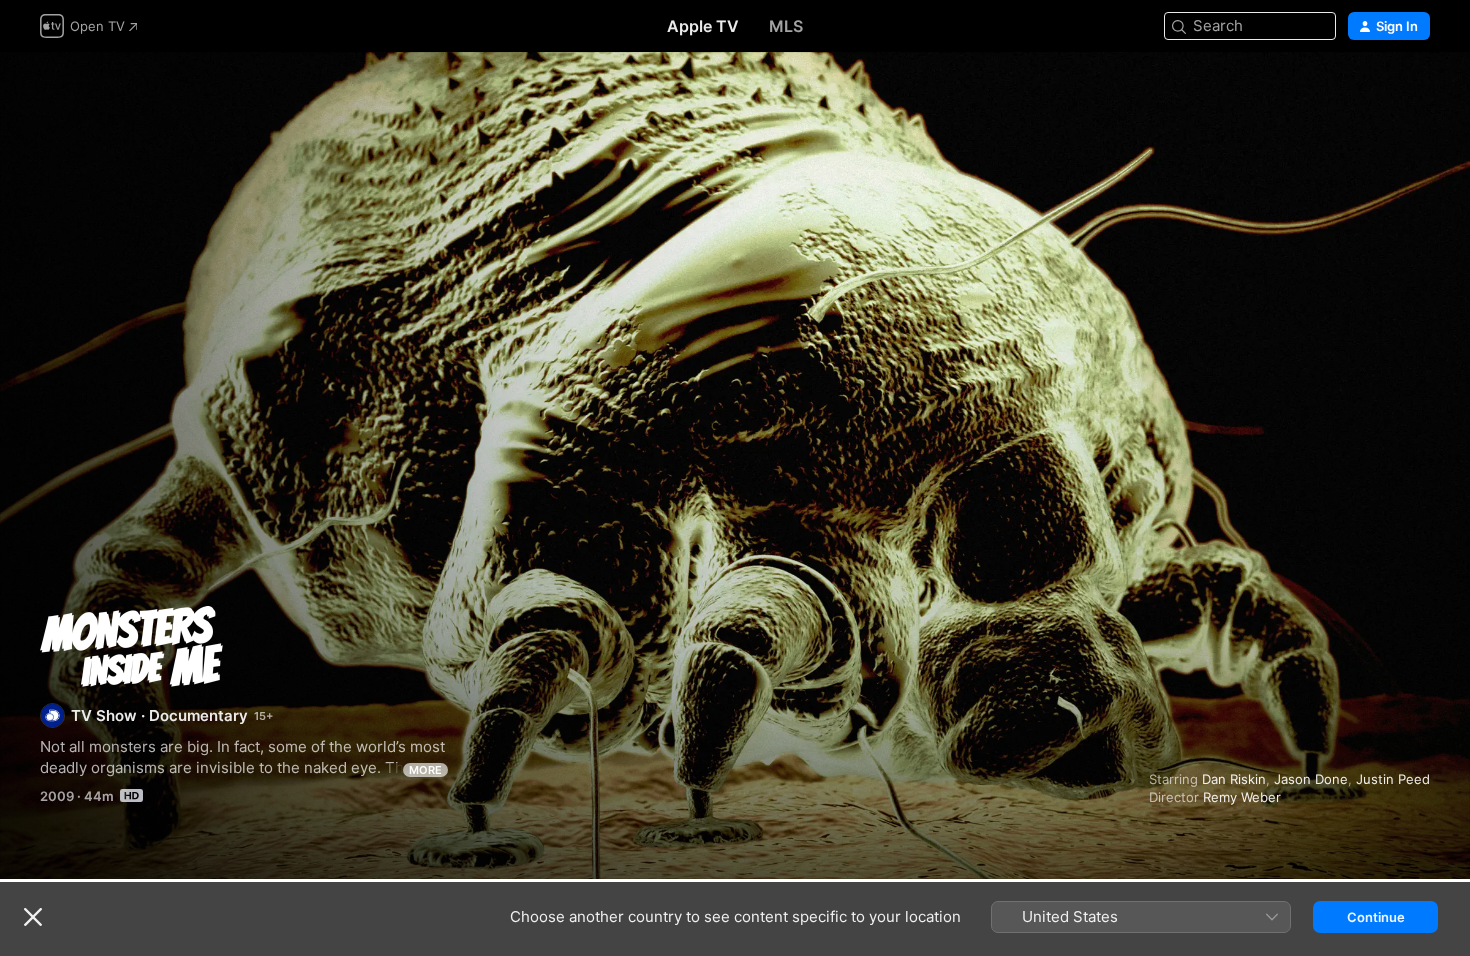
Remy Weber (1242, 797)
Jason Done (1311, 779)
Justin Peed (1393, 779)
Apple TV (703, 26)
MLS (786, 26)
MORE (425, 770)
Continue (1376, 917)
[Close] (33, 917)
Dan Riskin (1234, 779)
